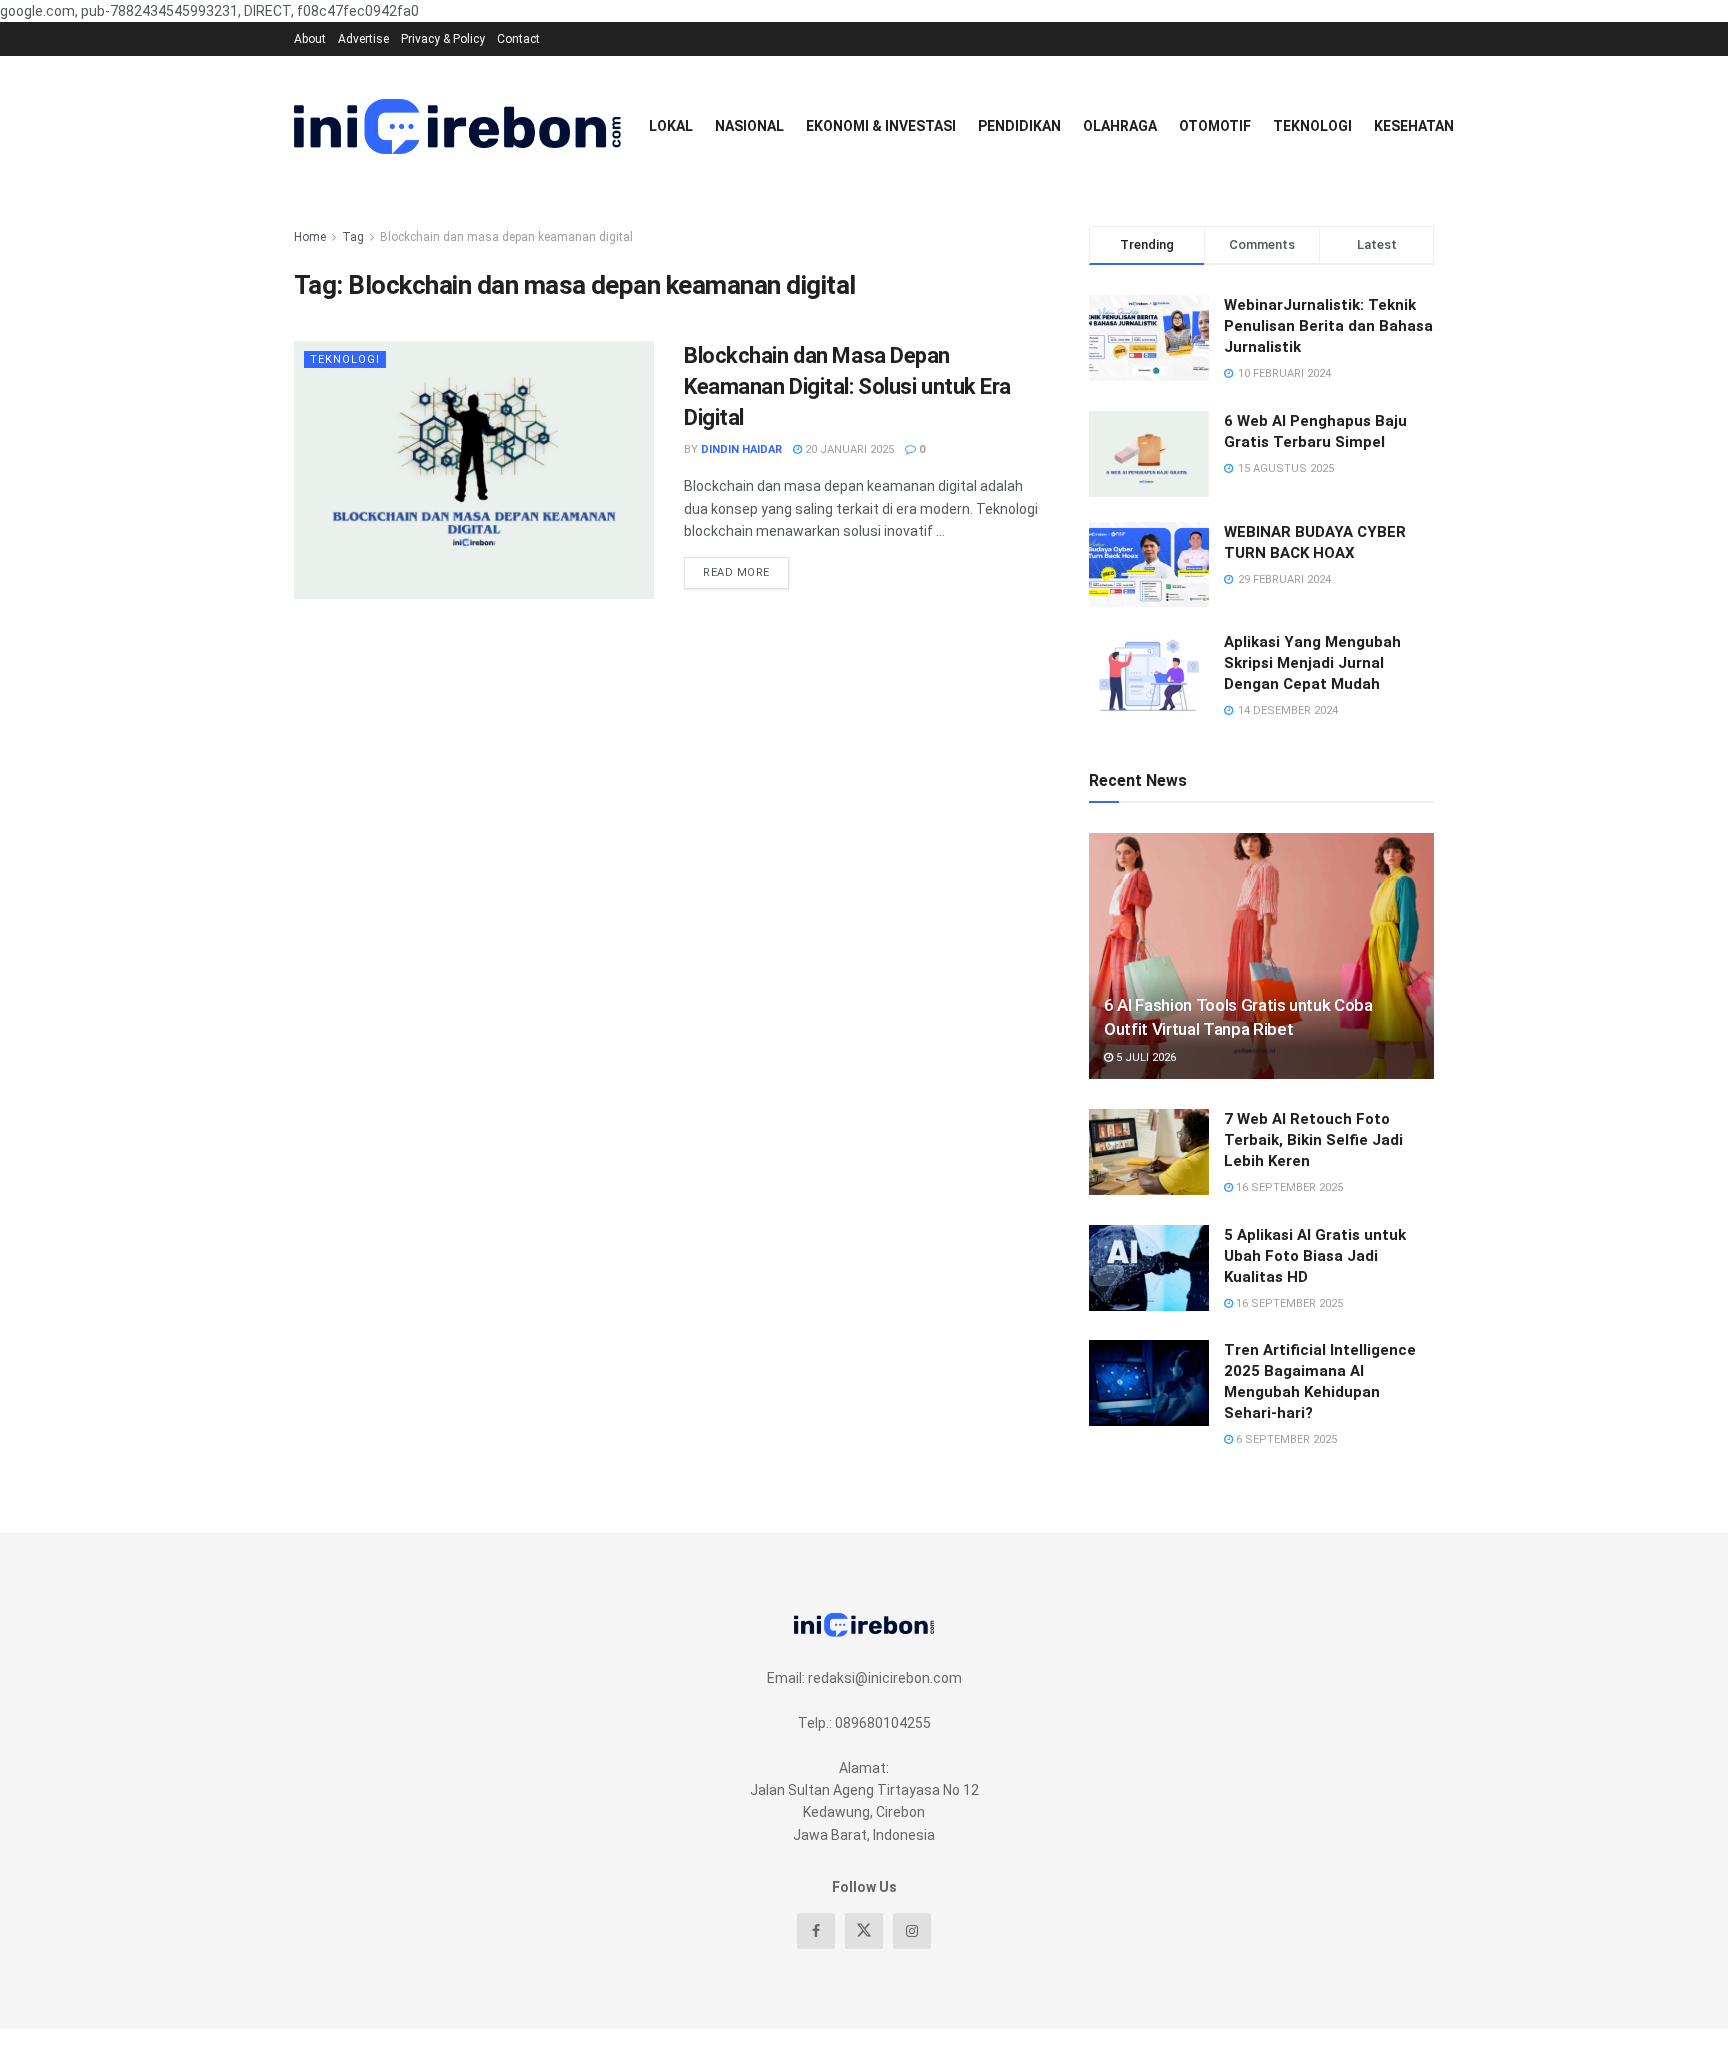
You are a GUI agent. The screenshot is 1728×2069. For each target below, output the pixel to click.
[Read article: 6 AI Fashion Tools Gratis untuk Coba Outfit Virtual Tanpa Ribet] (1261, 956)
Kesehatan (1414, 126)
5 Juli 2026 (1144, 1057)
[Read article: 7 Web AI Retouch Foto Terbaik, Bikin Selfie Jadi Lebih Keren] (1149, 1152)
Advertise (363, 39)
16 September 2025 (1288, 1187)
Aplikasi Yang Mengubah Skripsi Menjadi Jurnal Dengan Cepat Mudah (1312, 663)
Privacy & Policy (443, 39)
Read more (746, 568)
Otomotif (1215, 126)
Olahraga (1120, 126)
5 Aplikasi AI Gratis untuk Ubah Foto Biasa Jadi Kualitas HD (1315, 1256)
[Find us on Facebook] (816, 1931)
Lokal (671, 126)
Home (310, 237)
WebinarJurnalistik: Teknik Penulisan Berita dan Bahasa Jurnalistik (1328, 326)
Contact (518, 39)
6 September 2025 (1285, 1439)
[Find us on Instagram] (912, 1931)
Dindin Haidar (741, 449)
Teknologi (1312, 126)
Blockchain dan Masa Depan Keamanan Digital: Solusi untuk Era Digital (847, 386)
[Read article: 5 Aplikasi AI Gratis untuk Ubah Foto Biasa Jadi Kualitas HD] (1149, 1268)
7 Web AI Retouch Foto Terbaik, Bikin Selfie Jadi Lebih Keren (1313, 1140)
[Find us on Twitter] (864, 1931)
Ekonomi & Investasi (881, 126)
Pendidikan (1019, 126)
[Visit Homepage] (457, 126)
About (310, 39)
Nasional (749, 126)
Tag (353, 237)
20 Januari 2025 (848, 449)
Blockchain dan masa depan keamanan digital (506, 237)
